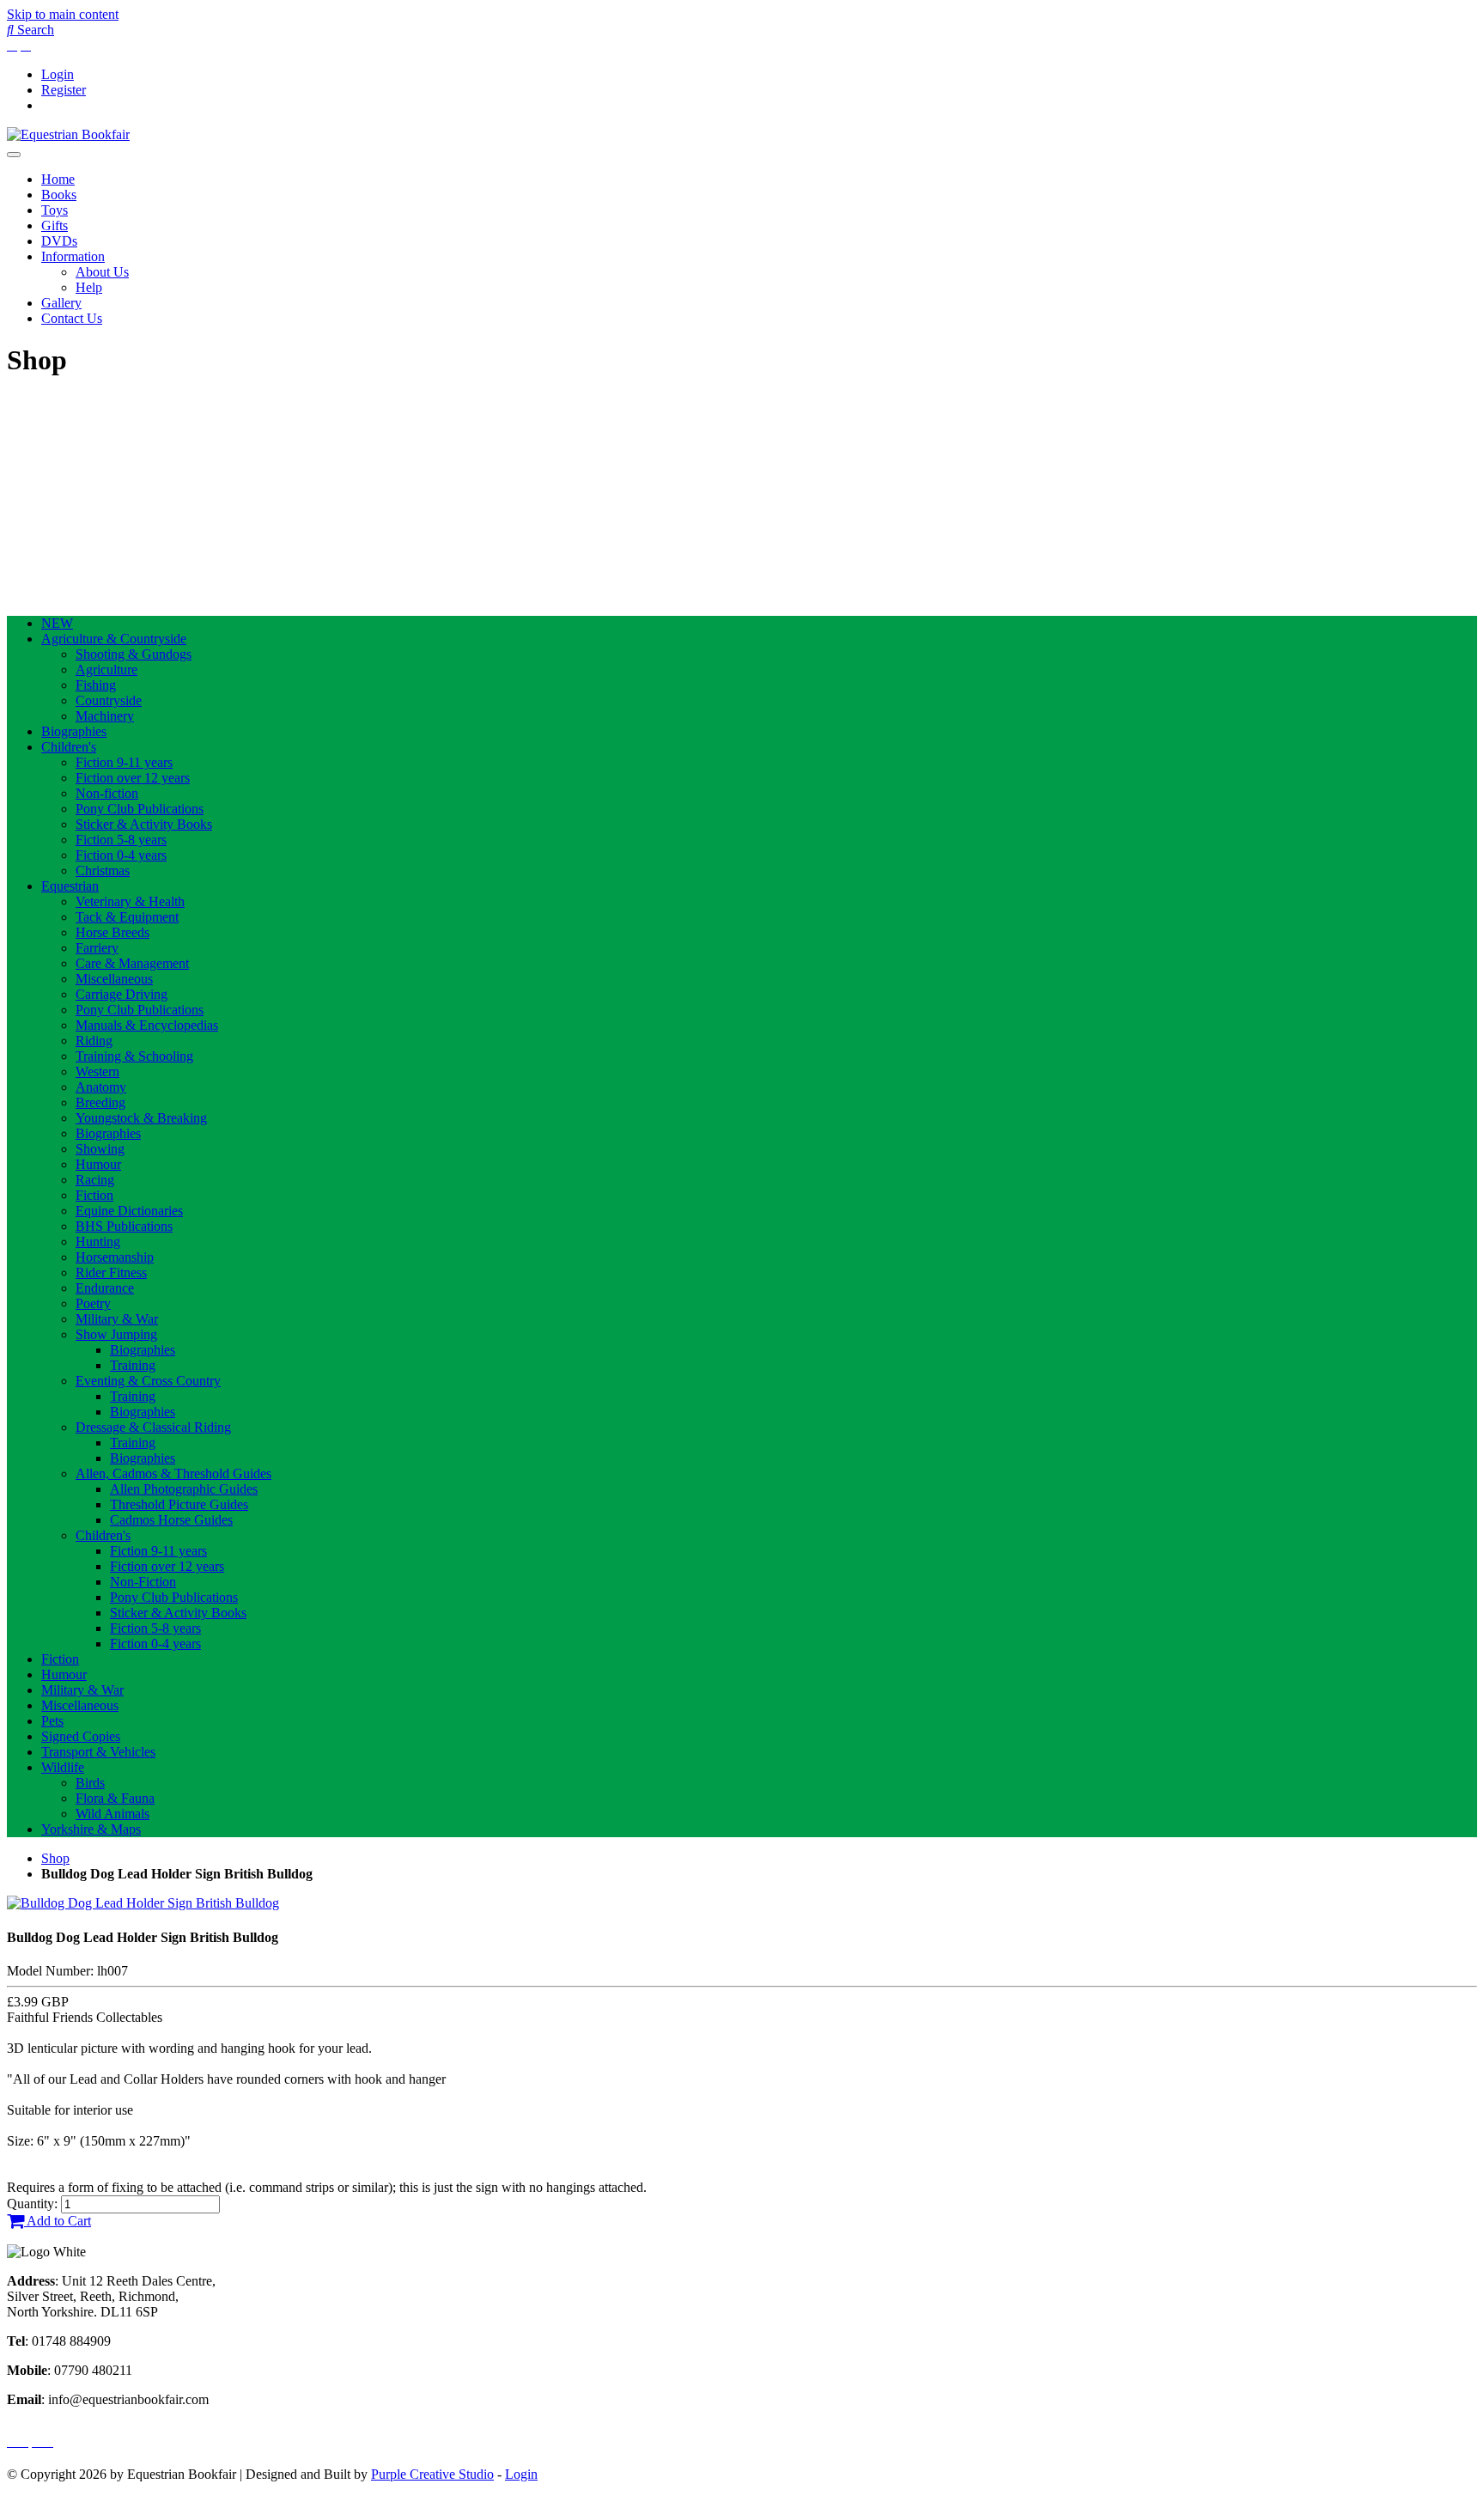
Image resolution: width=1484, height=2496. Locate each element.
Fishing (96, 685)
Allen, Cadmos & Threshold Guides (173, 1473)
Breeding (100, 1102)
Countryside (109, 700)
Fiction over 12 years (133, 778)
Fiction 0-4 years (121, 855)
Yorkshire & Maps (91, 1829)
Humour (98, 1164)
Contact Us (72, 318)
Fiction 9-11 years (124, 762)
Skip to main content (63, 14)
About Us (102, 272)
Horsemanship (115, 1257)
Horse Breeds (113, 932)
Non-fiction (107, 793)
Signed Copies (81, 1736)
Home (58, 179)
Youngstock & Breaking (141, 1118)
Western (97, 1071)
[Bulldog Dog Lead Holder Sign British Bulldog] (143, 1903)
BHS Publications (124, 1226)
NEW (57, 623)
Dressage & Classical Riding (153, 1427)
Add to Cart (58, 2221)
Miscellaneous (114, 979)
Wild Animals (113, 1814)
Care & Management (132, 963)
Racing (95, 1180)
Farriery (97, 948)
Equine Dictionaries (129, 1211)
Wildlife (63, 1767)
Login (58, 74)
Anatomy (101, 1087)
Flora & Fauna (115, 1798)
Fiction (94, 1195)
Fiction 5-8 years (121, 840)
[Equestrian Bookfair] (68, 134)
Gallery (61, 303)
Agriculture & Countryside (114, 639)
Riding (94, 1041)
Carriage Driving (122, 994)
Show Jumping (116, 1334)
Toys (55, 210)
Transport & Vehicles (98, 1752)
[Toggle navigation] (14, 155)
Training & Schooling (134, 1056)
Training (133, 1365)
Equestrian (70, 886)
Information (73, 256)
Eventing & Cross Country (148, 1381)
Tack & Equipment (127, 917)
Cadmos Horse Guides (171, 1520)
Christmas (103, 871)
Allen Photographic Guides (184, 1489)
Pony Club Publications (140, 809)
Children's (69, 747)
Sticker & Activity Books (144, 824)
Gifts (55, 225)
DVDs (59, 241)
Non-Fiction (143, 1582)
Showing (100, 1149)
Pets (52, 1721)
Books (59, 195)
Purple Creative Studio (432, 2474)
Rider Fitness (111, 1272)
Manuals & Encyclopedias (147, 1025)
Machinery (105, 716)
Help (89, 287)
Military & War (117, 1319)
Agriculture (106, 670)
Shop (55, 1858)
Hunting (98, 1242)
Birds (90, 1783)
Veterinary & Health (130, 901)
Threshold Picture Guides (179, 1504)
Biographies (74, 731)
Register (64, 90)
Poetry (93, 1303)
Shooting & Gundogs (134, 654)
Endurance (105, 1288)
